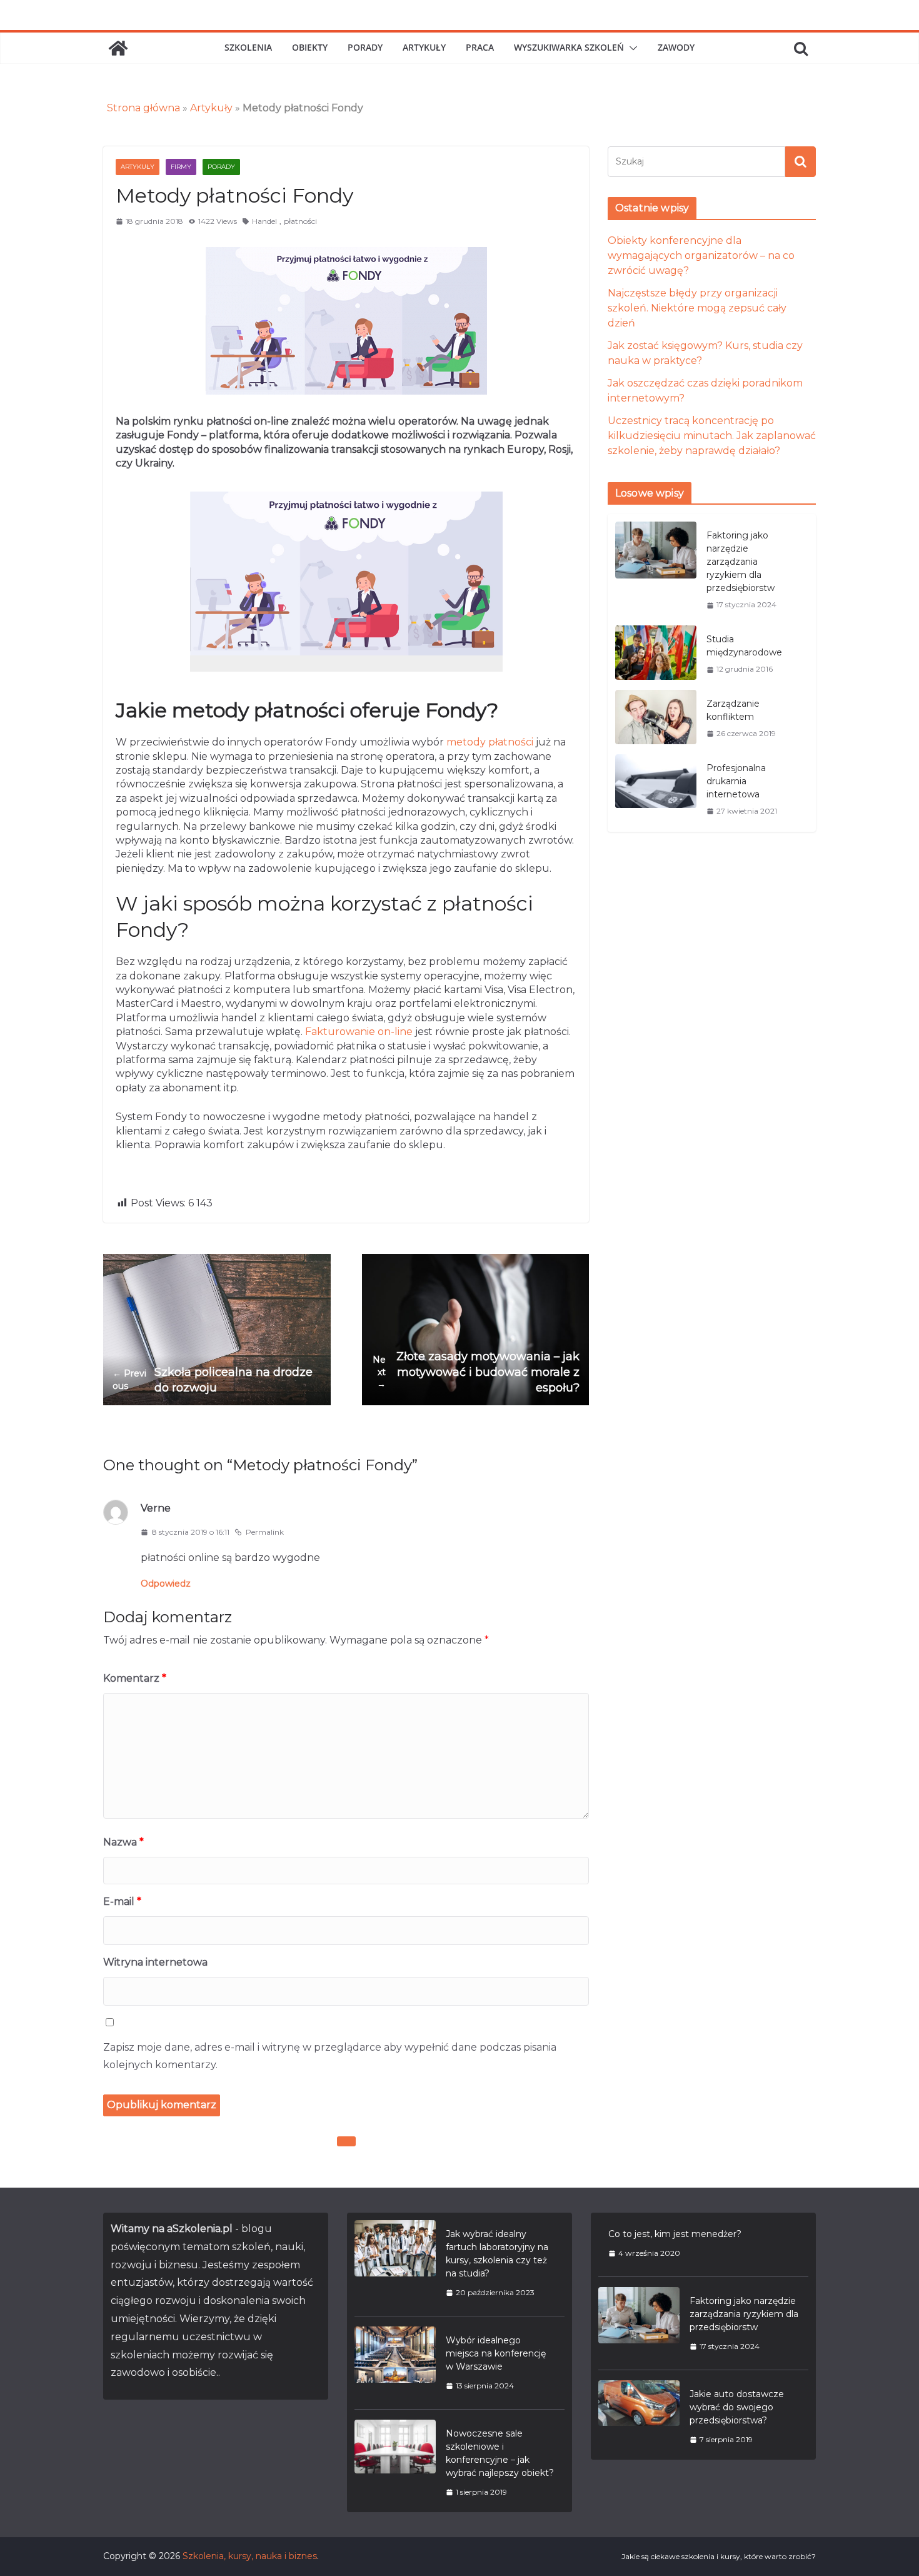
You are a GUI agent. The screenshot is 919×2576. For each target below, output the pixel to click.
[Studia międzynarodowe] (656, 654)
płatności (300, 221)
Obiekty (310, 47)
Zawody (676, 47)
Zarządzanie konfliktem (733, 710)
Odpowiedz (166, 1583)
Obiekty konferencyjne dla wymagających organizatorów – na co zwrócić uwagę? (701, 255)
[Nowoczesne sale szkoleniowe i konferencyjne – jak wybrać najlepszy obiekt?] (395, 2462)
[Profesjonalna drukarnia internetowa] (656, 789)
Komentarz (135, 1678)
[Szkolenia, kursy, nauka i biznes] (118, 48)
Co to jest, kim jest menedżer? (675, 2234)
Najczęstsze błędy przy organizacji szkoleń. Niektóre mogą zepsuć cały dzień (697, 308)
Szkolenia (248, 47)
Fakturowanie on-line (359, 1032)
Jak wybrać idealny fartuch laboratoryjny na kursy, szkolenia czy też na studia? (497, 2254)
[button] (631, 48)
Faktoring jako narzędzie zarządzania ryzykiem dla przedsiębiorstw (741, 562)
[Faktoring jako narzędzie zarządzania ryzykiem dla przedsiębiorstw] (656, 570)
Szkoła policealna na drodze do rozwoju (213, 1380)
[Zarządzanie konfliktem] (656, 718)
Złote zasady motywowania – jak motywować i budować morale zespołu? (476, 1372)
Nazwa (123, 1842)
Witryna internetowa (155, 1962)
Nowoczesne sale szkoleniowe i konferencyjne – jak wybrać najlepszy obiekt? (500, 2453)
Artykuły (424, 47)
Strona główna (143, 108)
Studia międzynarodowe (744, 646)
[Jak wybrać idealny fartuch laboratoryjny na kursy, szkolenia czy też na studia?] (395, 2263)
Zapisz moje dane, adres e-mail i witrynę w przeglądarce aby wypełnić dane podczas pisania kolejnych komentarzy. (330, 2056)
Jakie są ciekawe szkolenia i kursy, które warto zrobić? (719, 2556)
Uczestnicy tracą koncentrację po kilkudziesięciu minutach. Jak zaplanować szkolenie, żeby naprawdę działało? (712, 436)
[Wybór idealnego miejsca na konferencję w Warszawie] (395, 2363)
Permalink (265, 1532)
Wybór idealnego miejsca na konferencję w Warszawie (496, 2353)
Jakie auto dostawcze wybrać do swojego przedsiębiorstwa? (737, 2407)
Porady (365, 47)
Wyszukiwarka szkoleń (569, 47)
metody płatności (490, 742)
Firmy (181, 167)
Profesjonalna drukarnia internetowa (736, 781)
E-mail (122, 1902)
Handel (264, 221)
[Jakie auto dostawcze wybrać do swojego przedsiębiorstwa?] (639, 2417)
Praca (480, 47)
